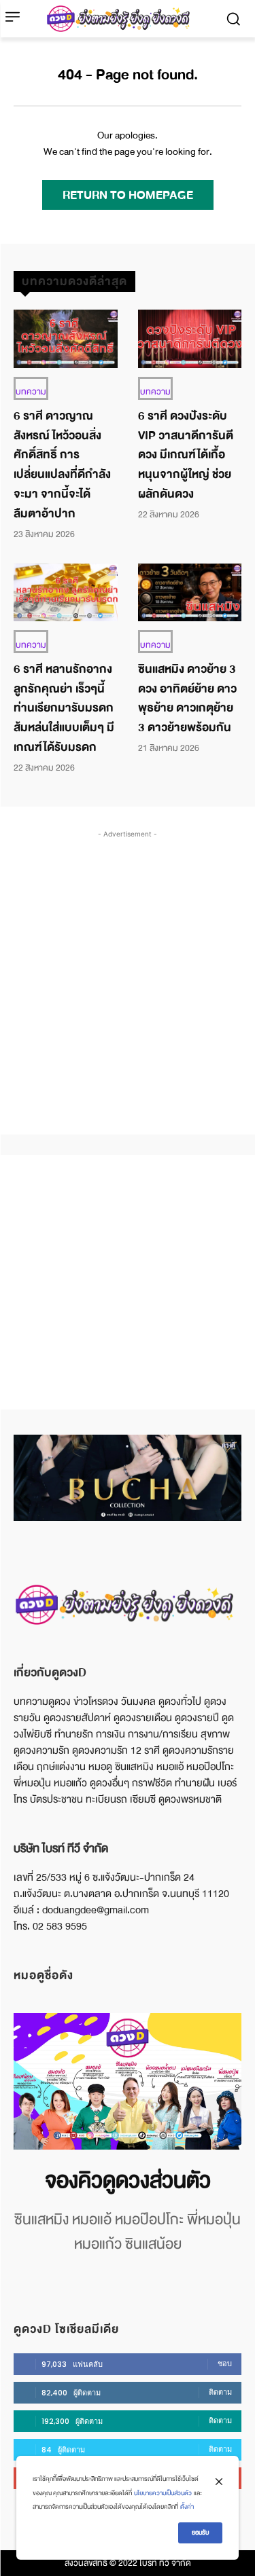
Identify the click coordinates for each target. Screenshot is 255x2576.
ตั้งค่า (187, 2507)
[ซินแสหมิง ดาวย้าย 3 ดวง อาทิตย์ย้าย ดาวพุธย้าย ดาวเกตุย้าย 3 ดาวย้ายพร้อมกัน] (190, 592)
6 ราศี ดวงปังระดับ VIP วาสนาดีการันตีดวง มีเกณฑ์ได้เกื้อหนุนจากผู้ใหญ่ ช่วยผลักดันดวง (186, 455)
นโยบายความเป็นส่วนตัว (163, 2493)
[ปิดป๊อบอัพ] (219, 2482)
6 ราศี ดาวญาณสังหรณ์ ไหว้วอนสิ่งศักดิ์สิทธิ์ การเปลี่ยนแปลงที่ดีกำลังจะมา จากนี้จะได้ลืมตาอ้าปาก (62, 465)
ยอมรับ (200, 2533)
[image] (128, 2081)
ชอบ (225, 2363)
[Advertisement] (128, 969)
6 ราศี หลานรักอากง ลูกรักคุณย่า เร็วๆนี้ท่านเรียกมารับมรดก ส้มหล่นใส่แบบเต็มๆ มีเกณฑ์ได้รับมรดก (64, 708)
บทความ (31, 392)
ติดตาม (220, 2392)
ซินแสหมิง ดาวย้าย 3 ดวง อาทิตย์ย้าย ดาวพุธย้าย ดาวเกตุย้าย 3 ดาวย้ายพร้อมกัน (187, 698)
